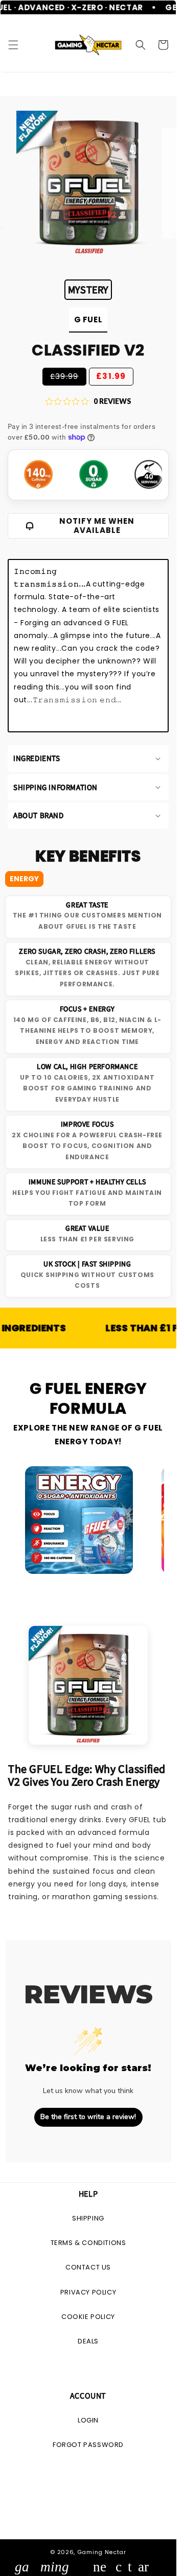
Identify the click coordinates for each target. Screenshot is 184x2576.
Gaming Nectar (102, 2552)
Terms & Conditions (88, 2243)
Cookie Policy (88, 2317)
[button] (13, 45)
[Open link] (79, 1520)
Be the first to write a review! (88, 2117)
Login (88, 2420)
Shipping (88, 2218)
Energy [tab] (24, 879)
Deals (88, 2341)
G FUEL (88, 320)
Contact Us (88, 2267)
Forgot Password (88, 2445)
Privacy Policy (88, 2292)
